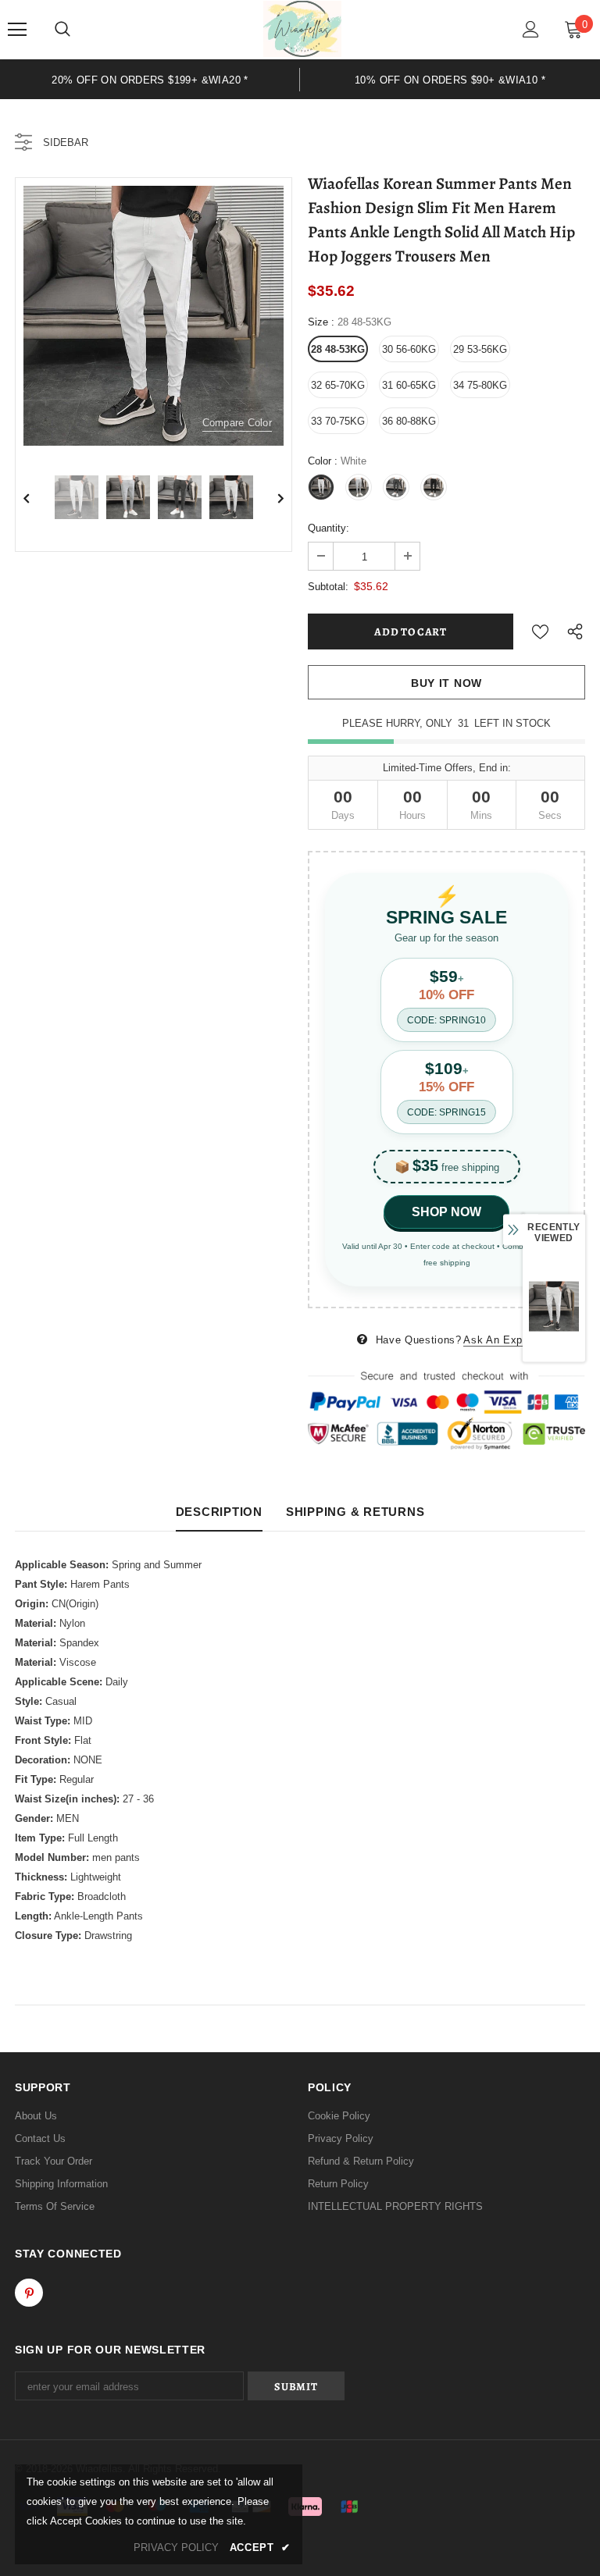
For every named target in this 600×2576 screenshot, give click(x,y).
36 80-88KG (409, 421)
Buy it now (446, 683)
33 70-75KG (338, 421)
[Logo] (302, 29)
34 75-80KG (480, 385)
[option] (150, 79)
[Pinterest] (29, 2293)
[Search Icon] (62, 30)
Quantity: (329, 528)
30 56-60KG (409, 349)
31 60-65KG (409, 385)
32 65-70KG (338, 385)
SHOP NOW (446, 1212)
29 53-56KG (480, 349)
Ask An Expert (499, 1340)
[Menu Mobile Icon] (17, 30)
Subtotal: (328, 587)
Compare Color (237, 423)
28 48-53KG (338, 349)
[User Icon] (531, 29)
